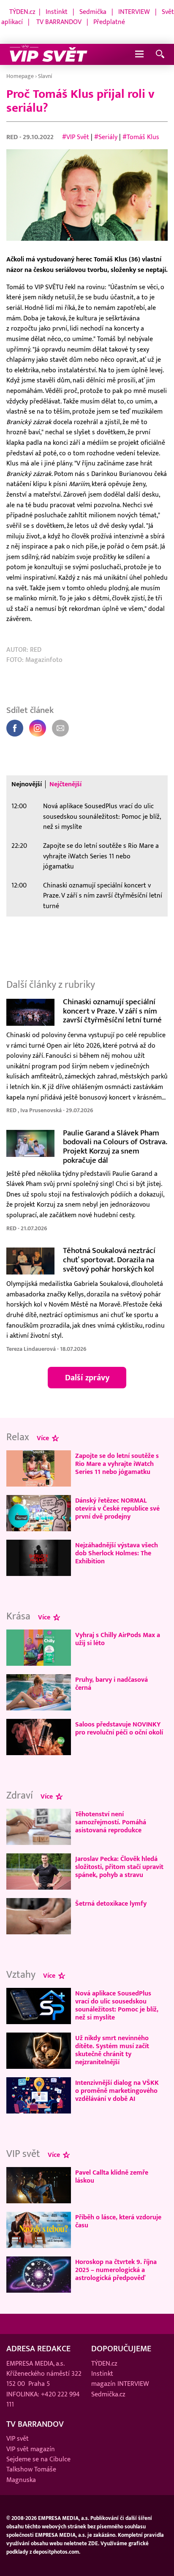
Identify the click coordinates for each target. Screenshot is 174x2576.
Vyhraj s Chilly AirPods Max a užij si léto (118, 1639)
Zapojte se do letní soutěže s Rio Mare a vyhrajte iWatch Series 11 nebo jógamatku (101, 856)
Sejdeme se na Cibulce (38, 2459)
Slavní (45, 76)
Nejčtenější (65, 784)
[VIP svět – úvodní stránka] (49, 54)
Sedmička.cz (108, 2394)
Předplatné (109, 22)
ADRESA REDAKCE (38, 2349)
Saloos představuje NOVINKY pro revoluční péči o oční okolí (119, 1728)
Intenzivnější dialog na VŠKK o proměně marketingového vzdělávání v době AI (117, 2091)
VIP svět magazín (31, 2449)
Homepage (20, 76)
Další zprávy (87, 1378)
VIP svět (18, 2439)
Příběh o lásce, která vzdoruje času (118, 2221)
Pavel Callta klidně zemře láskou (112, 2177)
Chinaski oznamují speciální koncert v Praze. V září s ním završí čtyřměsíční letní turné (103, 896)
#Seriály (106, 137)
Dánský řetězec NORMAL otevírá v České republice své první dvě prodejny (117, 1508)
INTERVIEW (134, 12)
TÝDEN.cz (22, 12)
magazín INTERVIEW (120, 2384)
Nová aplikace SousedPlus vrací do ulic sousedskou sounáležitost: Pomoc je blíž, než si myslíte (102, 816)
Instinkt (57, 12)
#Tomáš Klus (141, 137)
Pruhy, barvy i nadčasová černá (111, 1684)
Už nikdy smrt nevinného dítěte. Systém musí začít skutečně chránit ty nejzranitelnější (112, 2050)
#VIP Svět (76, 137)
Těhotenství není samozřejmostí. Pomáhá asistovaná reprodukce (111, 1822)
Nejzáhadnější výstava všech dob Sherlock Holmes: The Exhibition (117, 1553)
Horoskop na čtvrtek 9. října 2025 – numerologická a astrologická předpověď (116, 2270)
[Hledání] (160, 55)
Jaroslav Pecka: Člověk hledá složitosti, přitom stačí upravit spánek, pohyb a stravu (119, 1867)
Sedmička (93, 12)
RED (13, 137)
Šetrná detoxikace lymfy (111, 1904)
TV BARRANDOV (59, 22)
